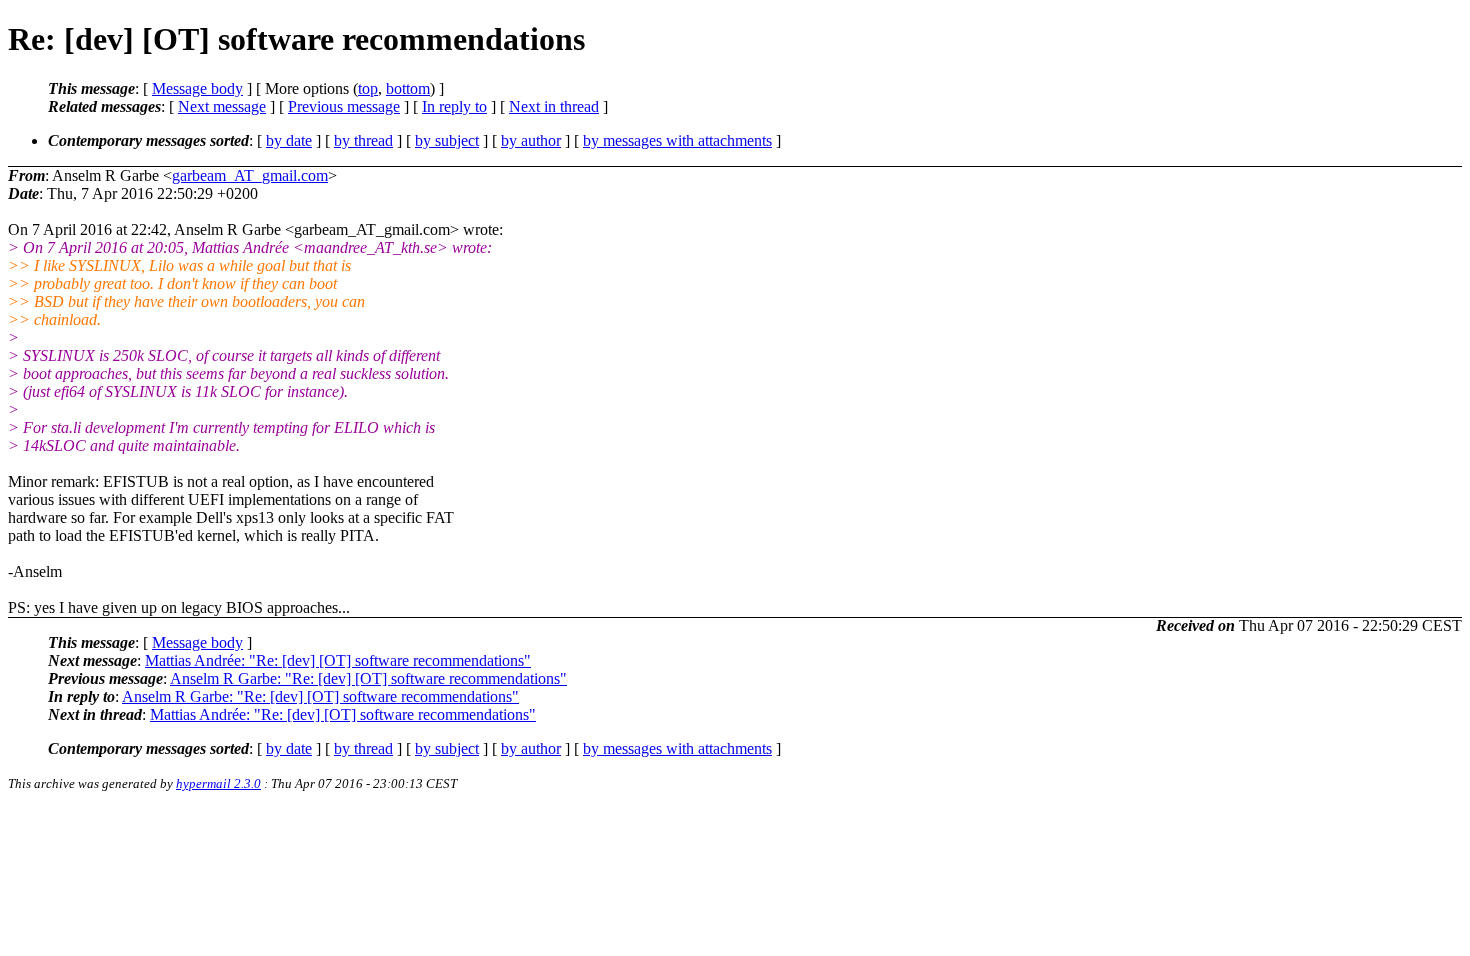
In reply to (454, 106)
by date (289, 140)
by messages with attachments (677, 140)
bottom (408, 88)
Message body (197, 88)
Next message (222, 106)
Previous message (344, 106)
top (368, 88)
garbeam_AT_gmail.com (250, 175)
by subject (447, 140)
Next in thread (554, 106)
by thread (363, 140)
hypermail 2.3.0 (218, 783)
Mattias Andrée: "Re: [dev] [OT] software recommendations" (338, 660)
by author (531, 140)
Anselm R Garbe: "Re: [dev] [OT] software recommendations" (368, 678)
